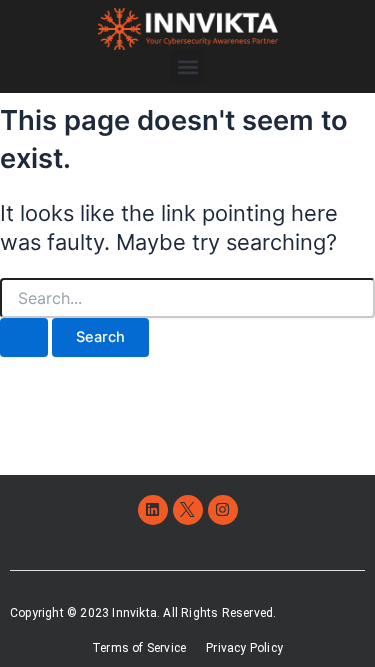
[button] (187, 66)
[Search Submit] (24, 337)
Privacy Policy (244, 648)
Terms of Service (139, 648)
